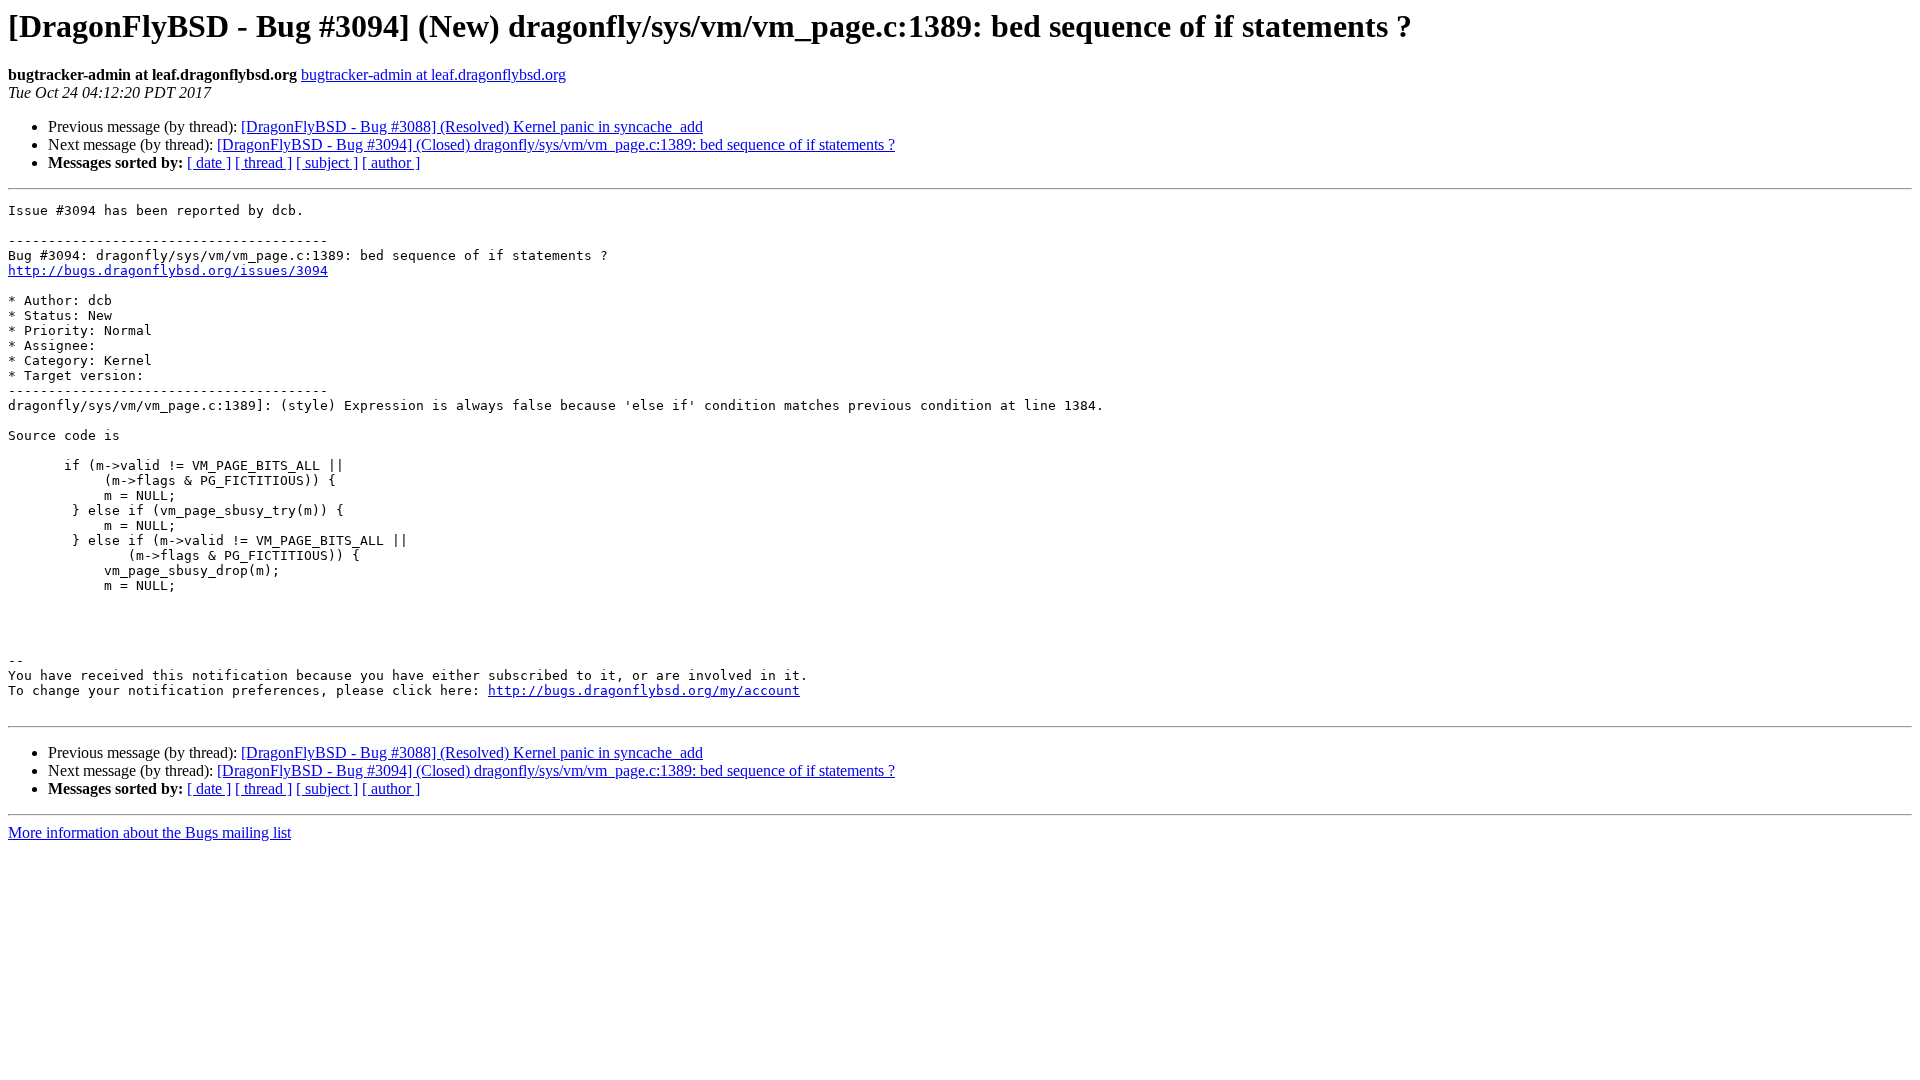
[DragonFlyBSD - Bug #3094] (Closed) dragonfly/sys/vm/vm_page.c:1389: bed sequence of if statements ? (556, 144)
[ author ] (391, 162)
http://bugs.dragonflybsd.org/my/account (644, 690)
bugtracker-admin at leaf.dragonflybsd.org (433, 74)
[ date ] (209, 162)
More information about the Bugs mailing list (149, 832)
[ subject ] (327, 162)
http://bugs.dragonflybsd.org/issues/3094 (168, 270)
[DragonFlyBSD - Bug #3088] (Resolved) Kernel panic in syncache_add (472, 126)
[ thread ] (263, 162)
